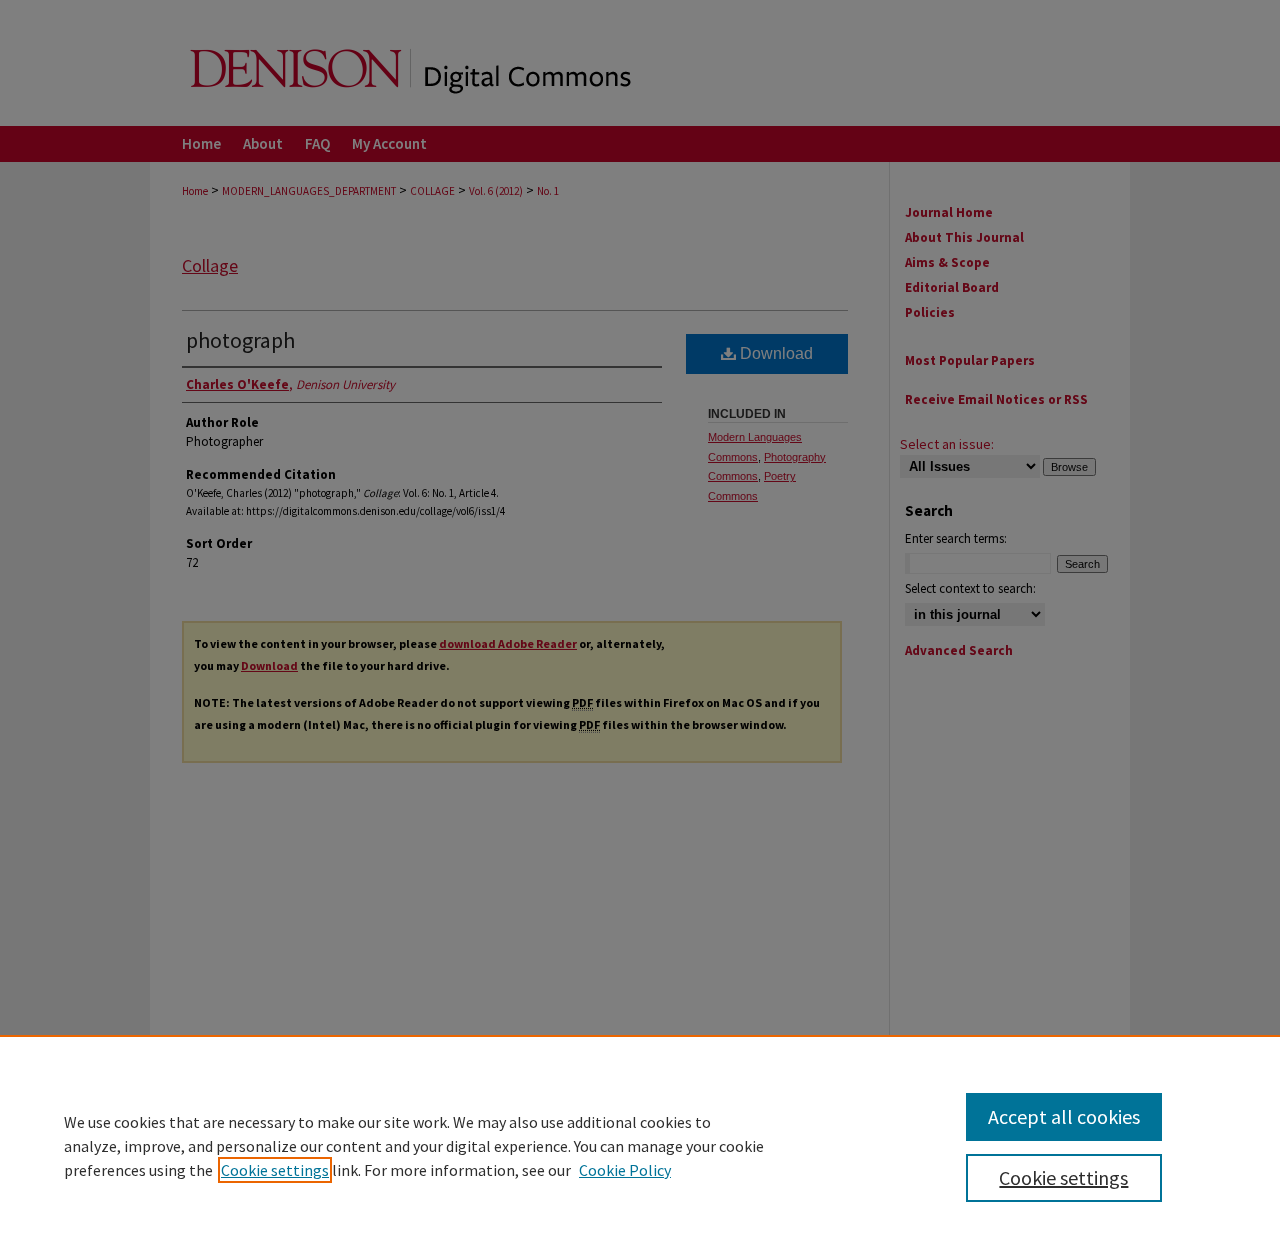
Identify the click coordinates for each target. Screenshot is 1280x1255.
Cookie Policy (625, 1170)
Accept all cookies (1064, 1116)
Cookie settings (275, 1170)
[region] (640, 1145)
